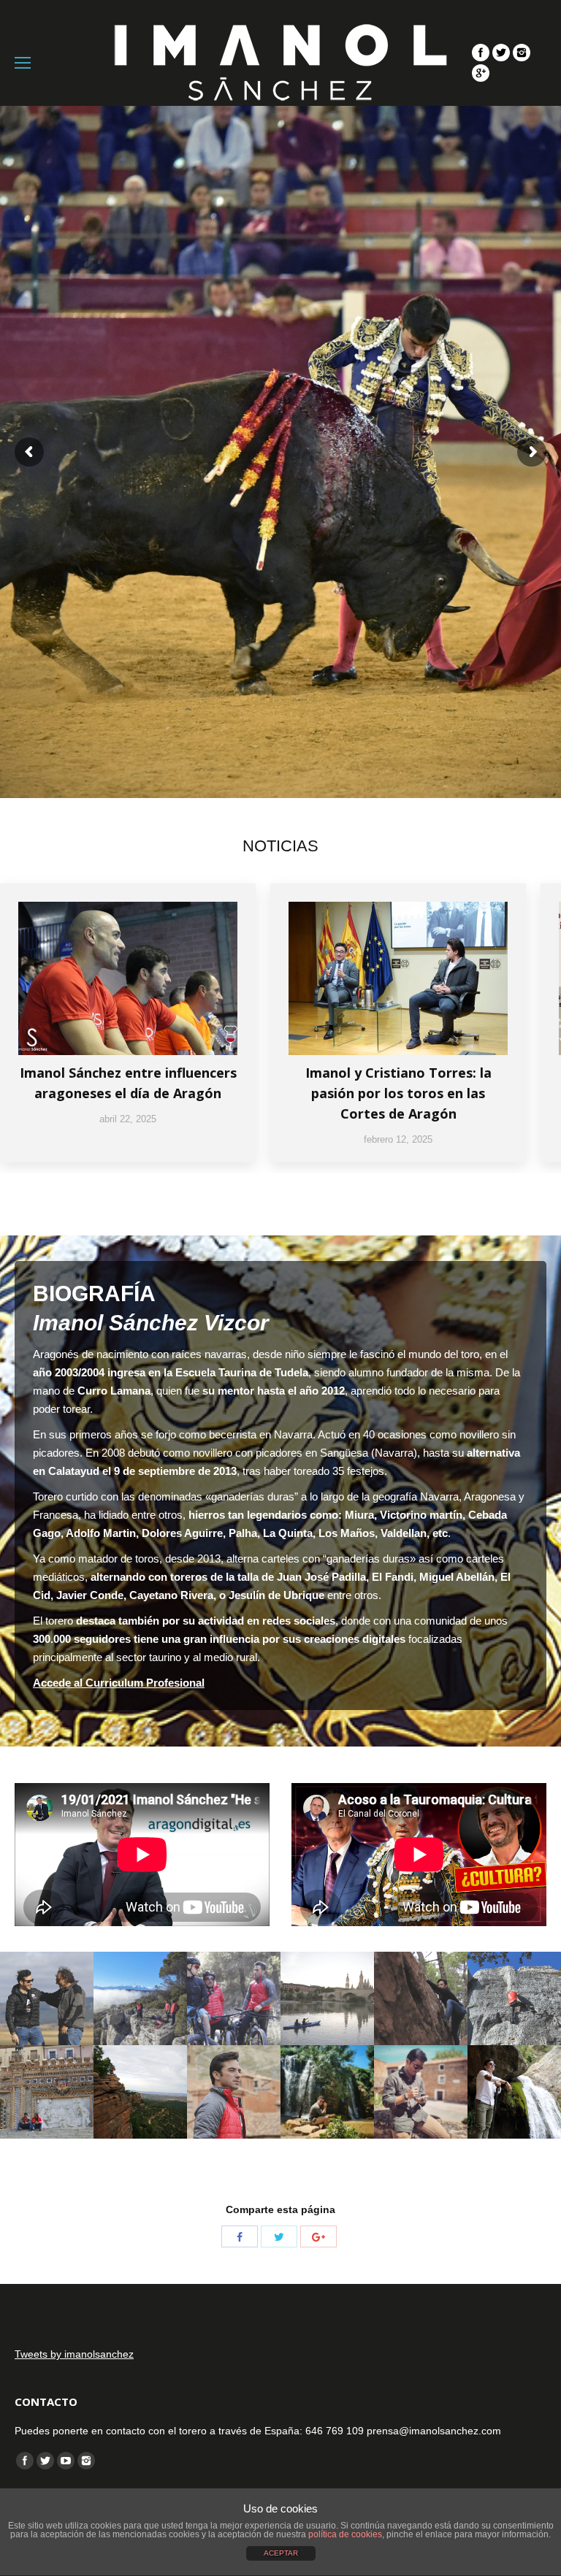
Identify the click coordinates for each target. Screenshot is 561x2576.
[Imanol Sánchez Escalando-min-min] (421, 1998)
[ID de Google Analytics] (481, 73)
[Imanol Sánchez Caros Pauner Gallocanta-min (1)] (47, 1998)
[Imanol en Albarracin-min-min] (234, 2092)
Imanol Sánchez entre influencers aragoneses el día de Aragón (128, 1083)
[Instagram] (522, 53)
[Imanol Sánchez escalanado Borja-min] (514, 1998)
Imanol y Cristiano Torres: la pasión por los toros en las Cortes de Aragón (398, 1093)
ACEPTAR (281, 2553)
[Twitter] (501, 53)
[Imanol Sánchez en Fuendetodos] (421, 2092)
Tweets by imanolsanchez (74, 2354)
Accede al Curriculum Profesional (119, 1683)
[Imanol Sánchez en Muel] (327, 2092)
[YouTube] (66, 2461)
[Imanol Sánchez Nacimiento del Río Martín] (514, 2092)
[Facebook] (481, 53)
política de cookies (345, 2534)
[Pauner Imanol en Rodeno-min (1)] (140, 2092)
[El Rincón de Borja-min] (140, 1998)
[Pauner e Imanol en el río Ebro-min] (327, 1998)
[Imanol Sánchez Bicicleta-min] (234, 1998)
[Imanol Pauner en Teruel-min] (47, 2092)
